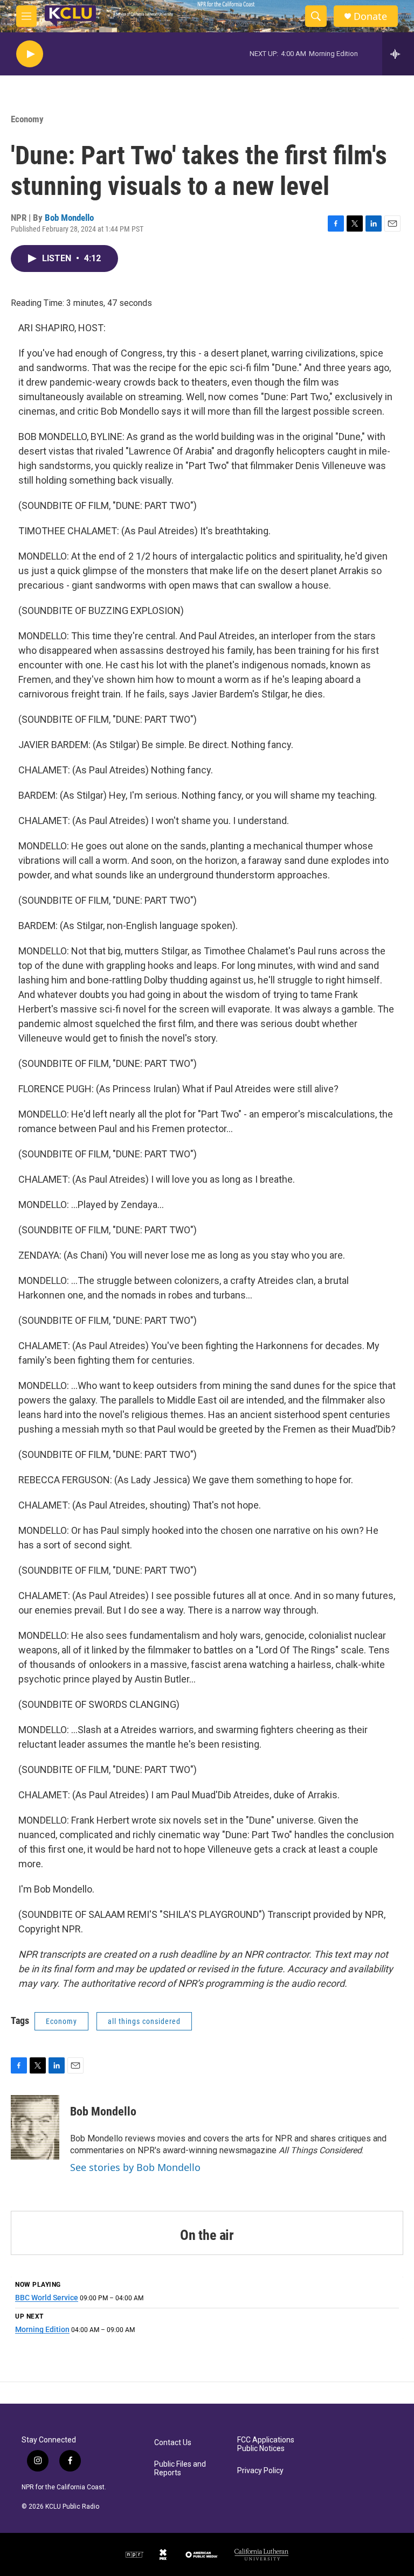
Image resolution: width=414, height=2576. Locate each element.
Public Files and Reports (180, 2469)
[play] (30, 54)
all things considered (144, 2021)
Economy (27, 119)
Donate (370, 16)
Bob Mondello (69, 218)
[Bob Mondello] (35, 2127)
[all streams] (398, 54)
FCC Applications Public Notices (266, 2444)
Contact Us (173, 2443)
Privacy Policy (260, 2471)
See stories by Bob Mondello (135, 2167)
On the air (207, 2235)
